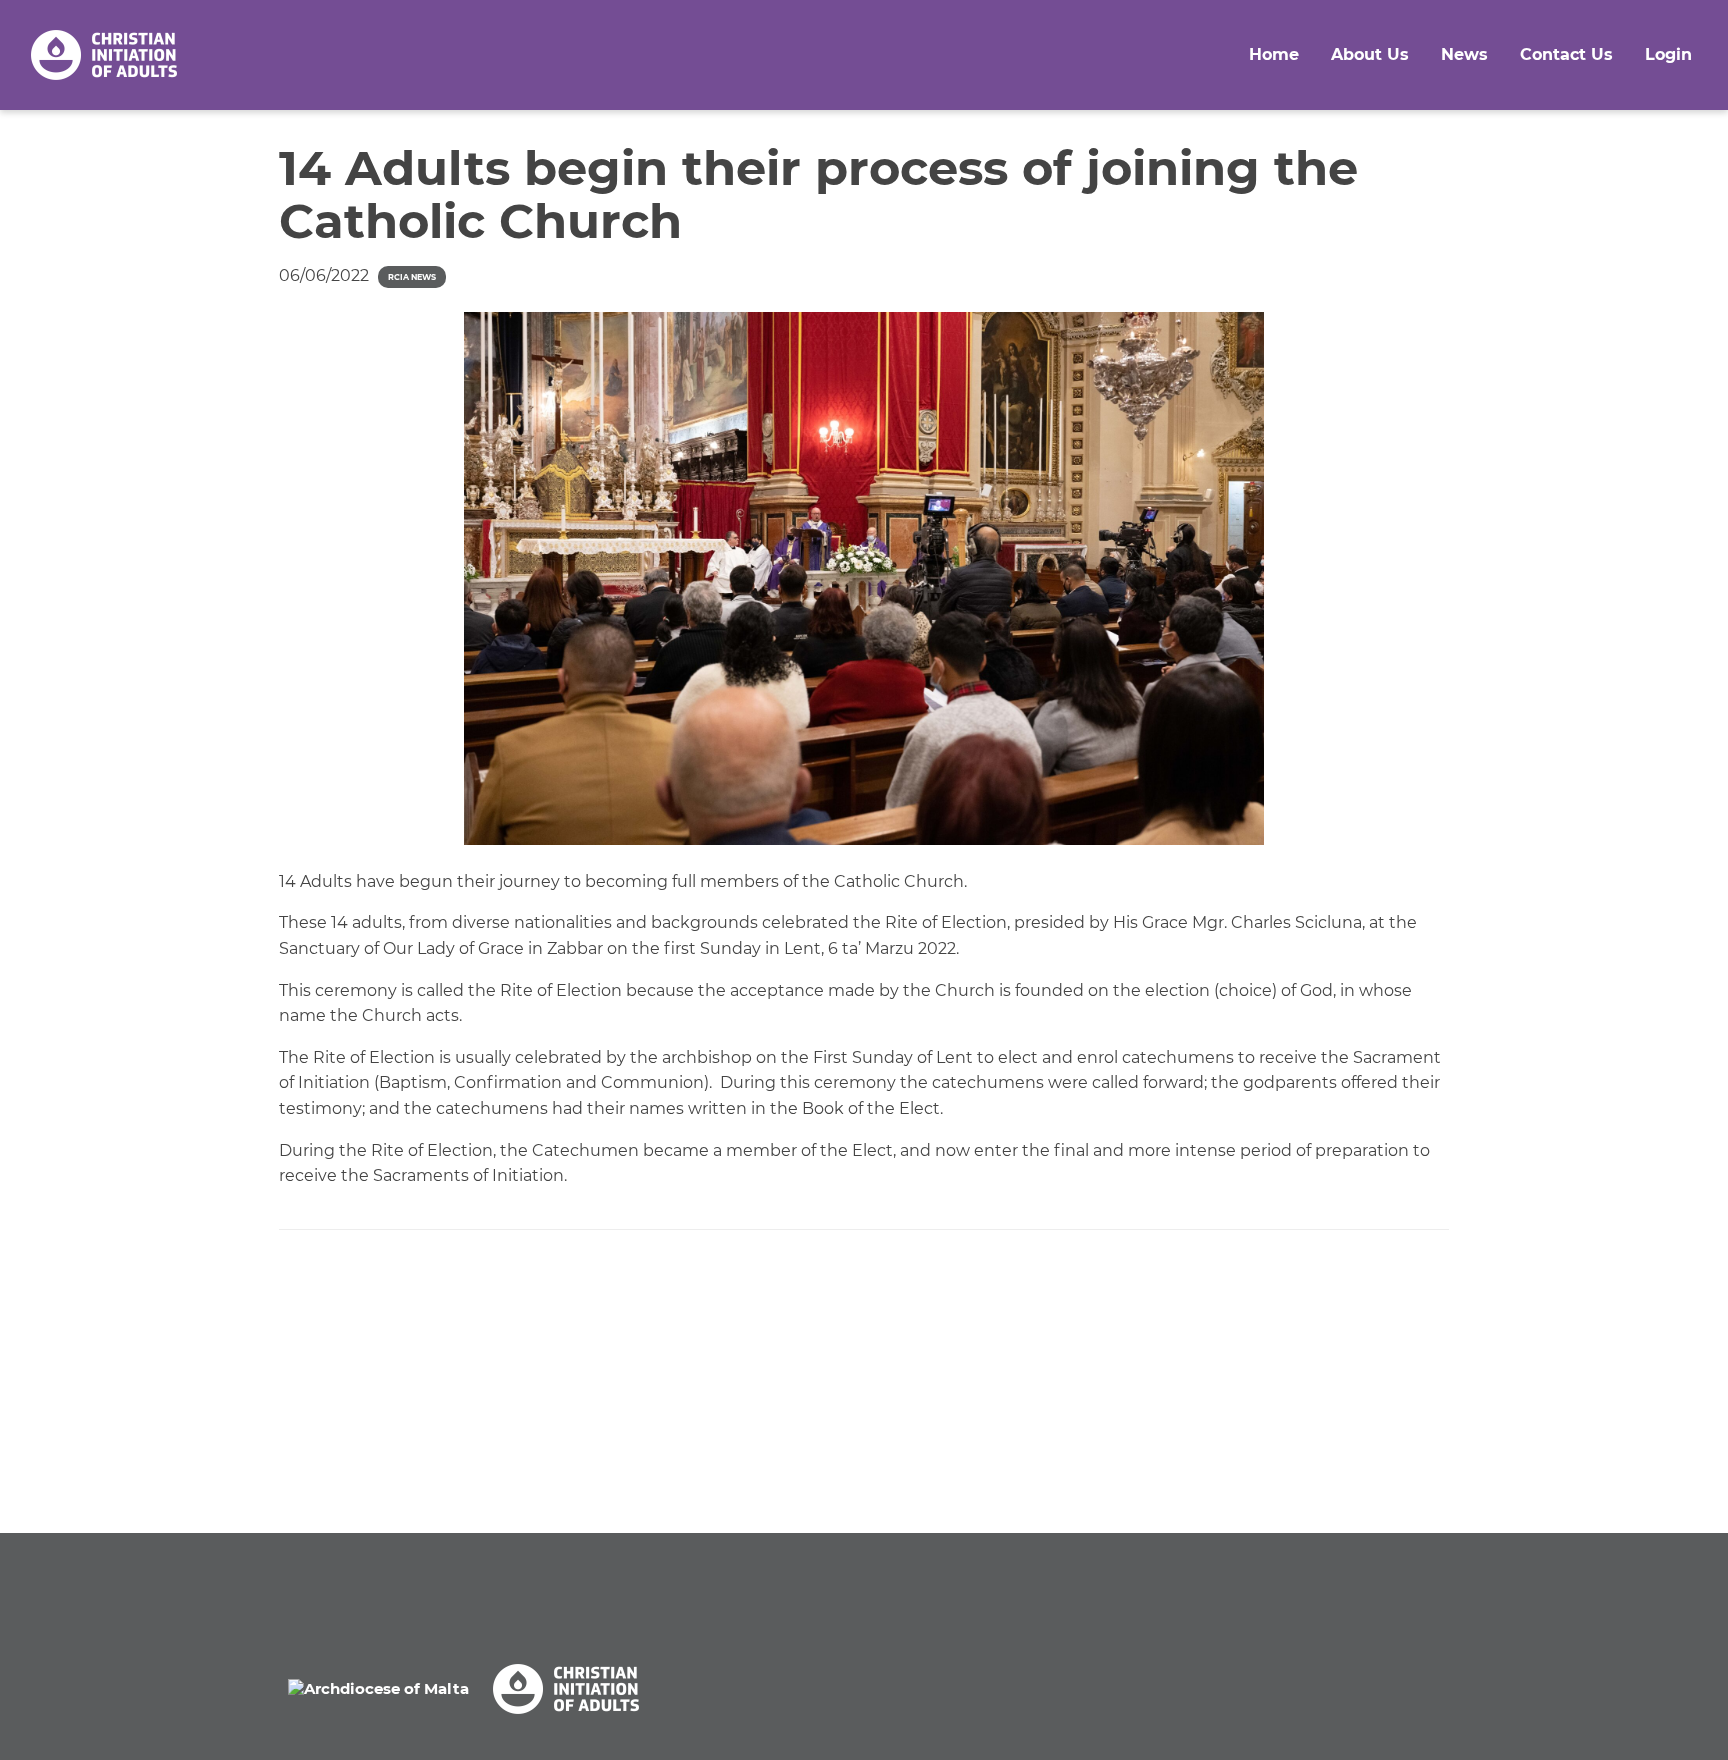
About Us (1370, 54)
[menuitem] (1274, 55)
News (1464, 54)
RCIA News (412, 277)
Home (1274, 54)
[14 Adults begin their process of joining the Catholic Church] (864, 578)
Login (1668, 54)
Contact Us (1566, 54)
